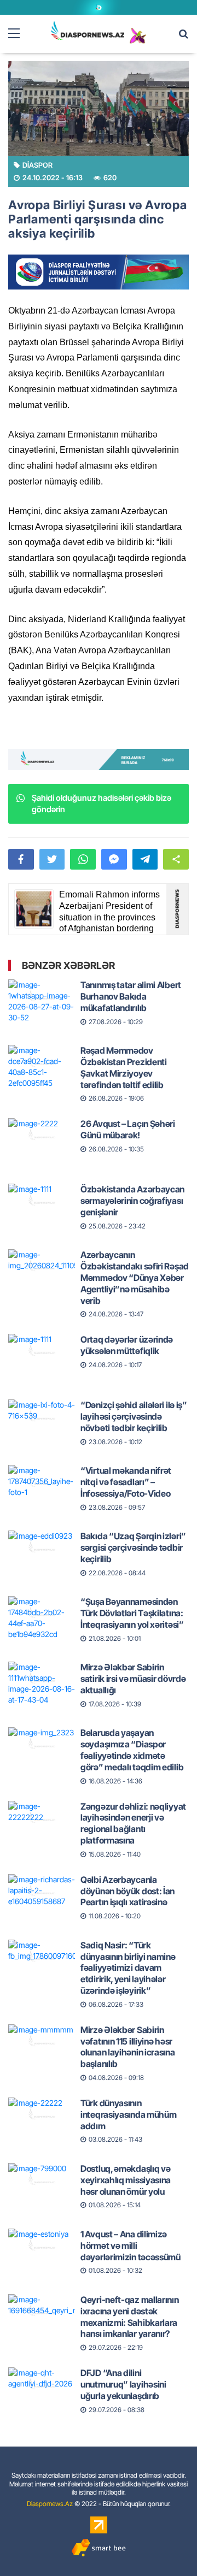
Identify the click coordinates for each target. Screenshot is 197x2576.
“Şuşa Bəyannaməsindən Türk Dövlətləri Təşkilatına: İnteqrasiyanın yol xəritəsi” (132, 1613)
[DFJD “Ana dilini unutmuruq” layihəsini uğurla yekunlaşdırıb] (42, 2385)
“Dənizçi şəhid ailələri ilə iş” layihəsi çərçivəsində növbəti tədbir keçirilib (134, 1416)
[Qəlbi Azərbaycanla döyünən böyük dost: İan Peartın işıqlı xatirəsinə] (42, 1892)
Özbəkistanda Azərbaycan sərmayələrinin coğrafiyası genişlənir (132, 1201)
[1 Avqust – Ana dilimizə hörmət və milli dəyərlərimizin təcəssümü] (42, 2246)
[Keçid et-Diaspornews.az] (88, 30)
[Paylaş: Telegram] (145, 859)
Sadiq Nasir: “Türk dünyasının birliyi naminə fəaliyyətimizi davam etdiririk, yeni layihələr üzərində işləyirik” (128, 1968)
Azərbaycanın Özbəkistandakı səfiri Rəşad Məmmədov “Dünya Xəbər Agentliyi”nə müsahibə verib (135, 1277)
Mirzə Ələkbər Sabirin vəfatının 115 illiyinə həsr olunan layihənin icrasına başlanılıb (128, 2047)
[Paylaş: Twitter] (52, 859)
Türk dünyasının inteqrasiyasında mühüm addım (128, 2114)
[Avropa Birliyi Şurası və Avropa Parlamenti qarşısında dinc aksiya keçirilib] (99, 109)
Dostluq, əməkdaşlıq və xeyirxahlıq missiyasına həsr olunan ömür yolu (126, 2180)
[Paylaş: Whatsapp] (83, 859)
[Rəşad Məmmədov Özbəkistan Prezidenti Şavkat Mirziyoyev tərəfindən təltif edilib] (42, 1062)
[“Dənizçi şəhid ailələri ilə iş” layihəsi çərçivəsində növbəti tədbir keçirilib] (42, 1417)
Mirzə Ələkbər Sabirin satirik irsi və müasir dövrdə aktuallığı (133, 1679)
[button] (176, 859)
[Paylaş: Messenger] (114, 859)
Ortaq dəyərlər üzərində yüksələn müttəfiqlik (127, 1345)
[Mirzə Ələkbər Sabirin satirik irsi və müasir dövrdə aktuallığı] (42, 1679)
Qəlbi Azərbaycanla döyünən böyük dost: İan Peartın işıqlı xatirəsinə (128, 1891)
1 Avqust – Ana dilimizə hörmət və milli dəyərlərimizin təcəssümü (131, 2246)
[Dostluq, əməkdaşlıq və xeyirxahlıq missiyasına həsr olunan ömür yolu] (42, 2181)
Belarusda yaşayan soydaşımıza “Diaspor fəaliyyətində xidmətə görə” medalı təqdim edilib (132, 1750)
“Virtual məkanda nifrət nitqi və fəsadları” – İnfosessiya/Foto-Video (126, 1482)
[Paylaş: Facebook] (21, 859)
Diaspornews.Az (50, 2504)
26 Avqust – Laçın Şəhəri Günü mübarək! (128, 1129)
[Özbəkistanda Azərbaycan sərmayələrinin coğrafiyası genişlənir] (42, 1201)
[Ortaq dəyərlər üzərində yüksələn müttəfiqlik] (42, 1351)
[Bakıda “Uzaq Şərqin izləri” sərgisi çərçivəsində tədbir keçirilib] (42, 1548)
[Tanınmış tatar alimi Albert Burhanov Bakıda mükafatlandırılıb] (42, 997)
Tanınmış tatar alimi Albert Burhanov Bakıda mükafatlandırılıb (131, 996)
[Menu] (19, 34)
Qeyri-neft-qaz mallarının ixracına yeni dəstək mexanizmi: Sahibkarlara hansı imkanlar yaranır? (130, 2317)
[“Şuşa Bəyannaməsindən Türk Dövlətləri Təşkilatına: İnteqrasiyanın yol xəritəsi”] (42, 1614)
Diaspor (37, 165)
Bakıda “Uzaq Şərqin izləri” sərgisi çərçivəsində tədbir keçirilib (133, 1547)
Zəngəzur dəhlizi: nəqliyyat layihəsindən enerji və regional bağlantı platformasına (133, 1823)
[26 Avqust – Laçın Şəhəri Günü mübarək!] (42, 1136)
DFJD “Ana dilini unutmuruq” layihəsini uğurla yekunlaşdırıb (123, 2384)
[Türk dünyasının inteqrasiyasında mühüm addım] (42, 2115)
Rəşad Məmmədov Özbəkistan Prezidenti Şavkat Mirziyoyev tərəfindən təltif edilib (124, 1067)
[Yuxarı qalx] (166, 2545)
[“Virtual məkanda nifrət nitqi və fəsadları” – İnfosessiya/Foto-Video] (42, 1482)
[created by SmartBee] (99, 2548)
